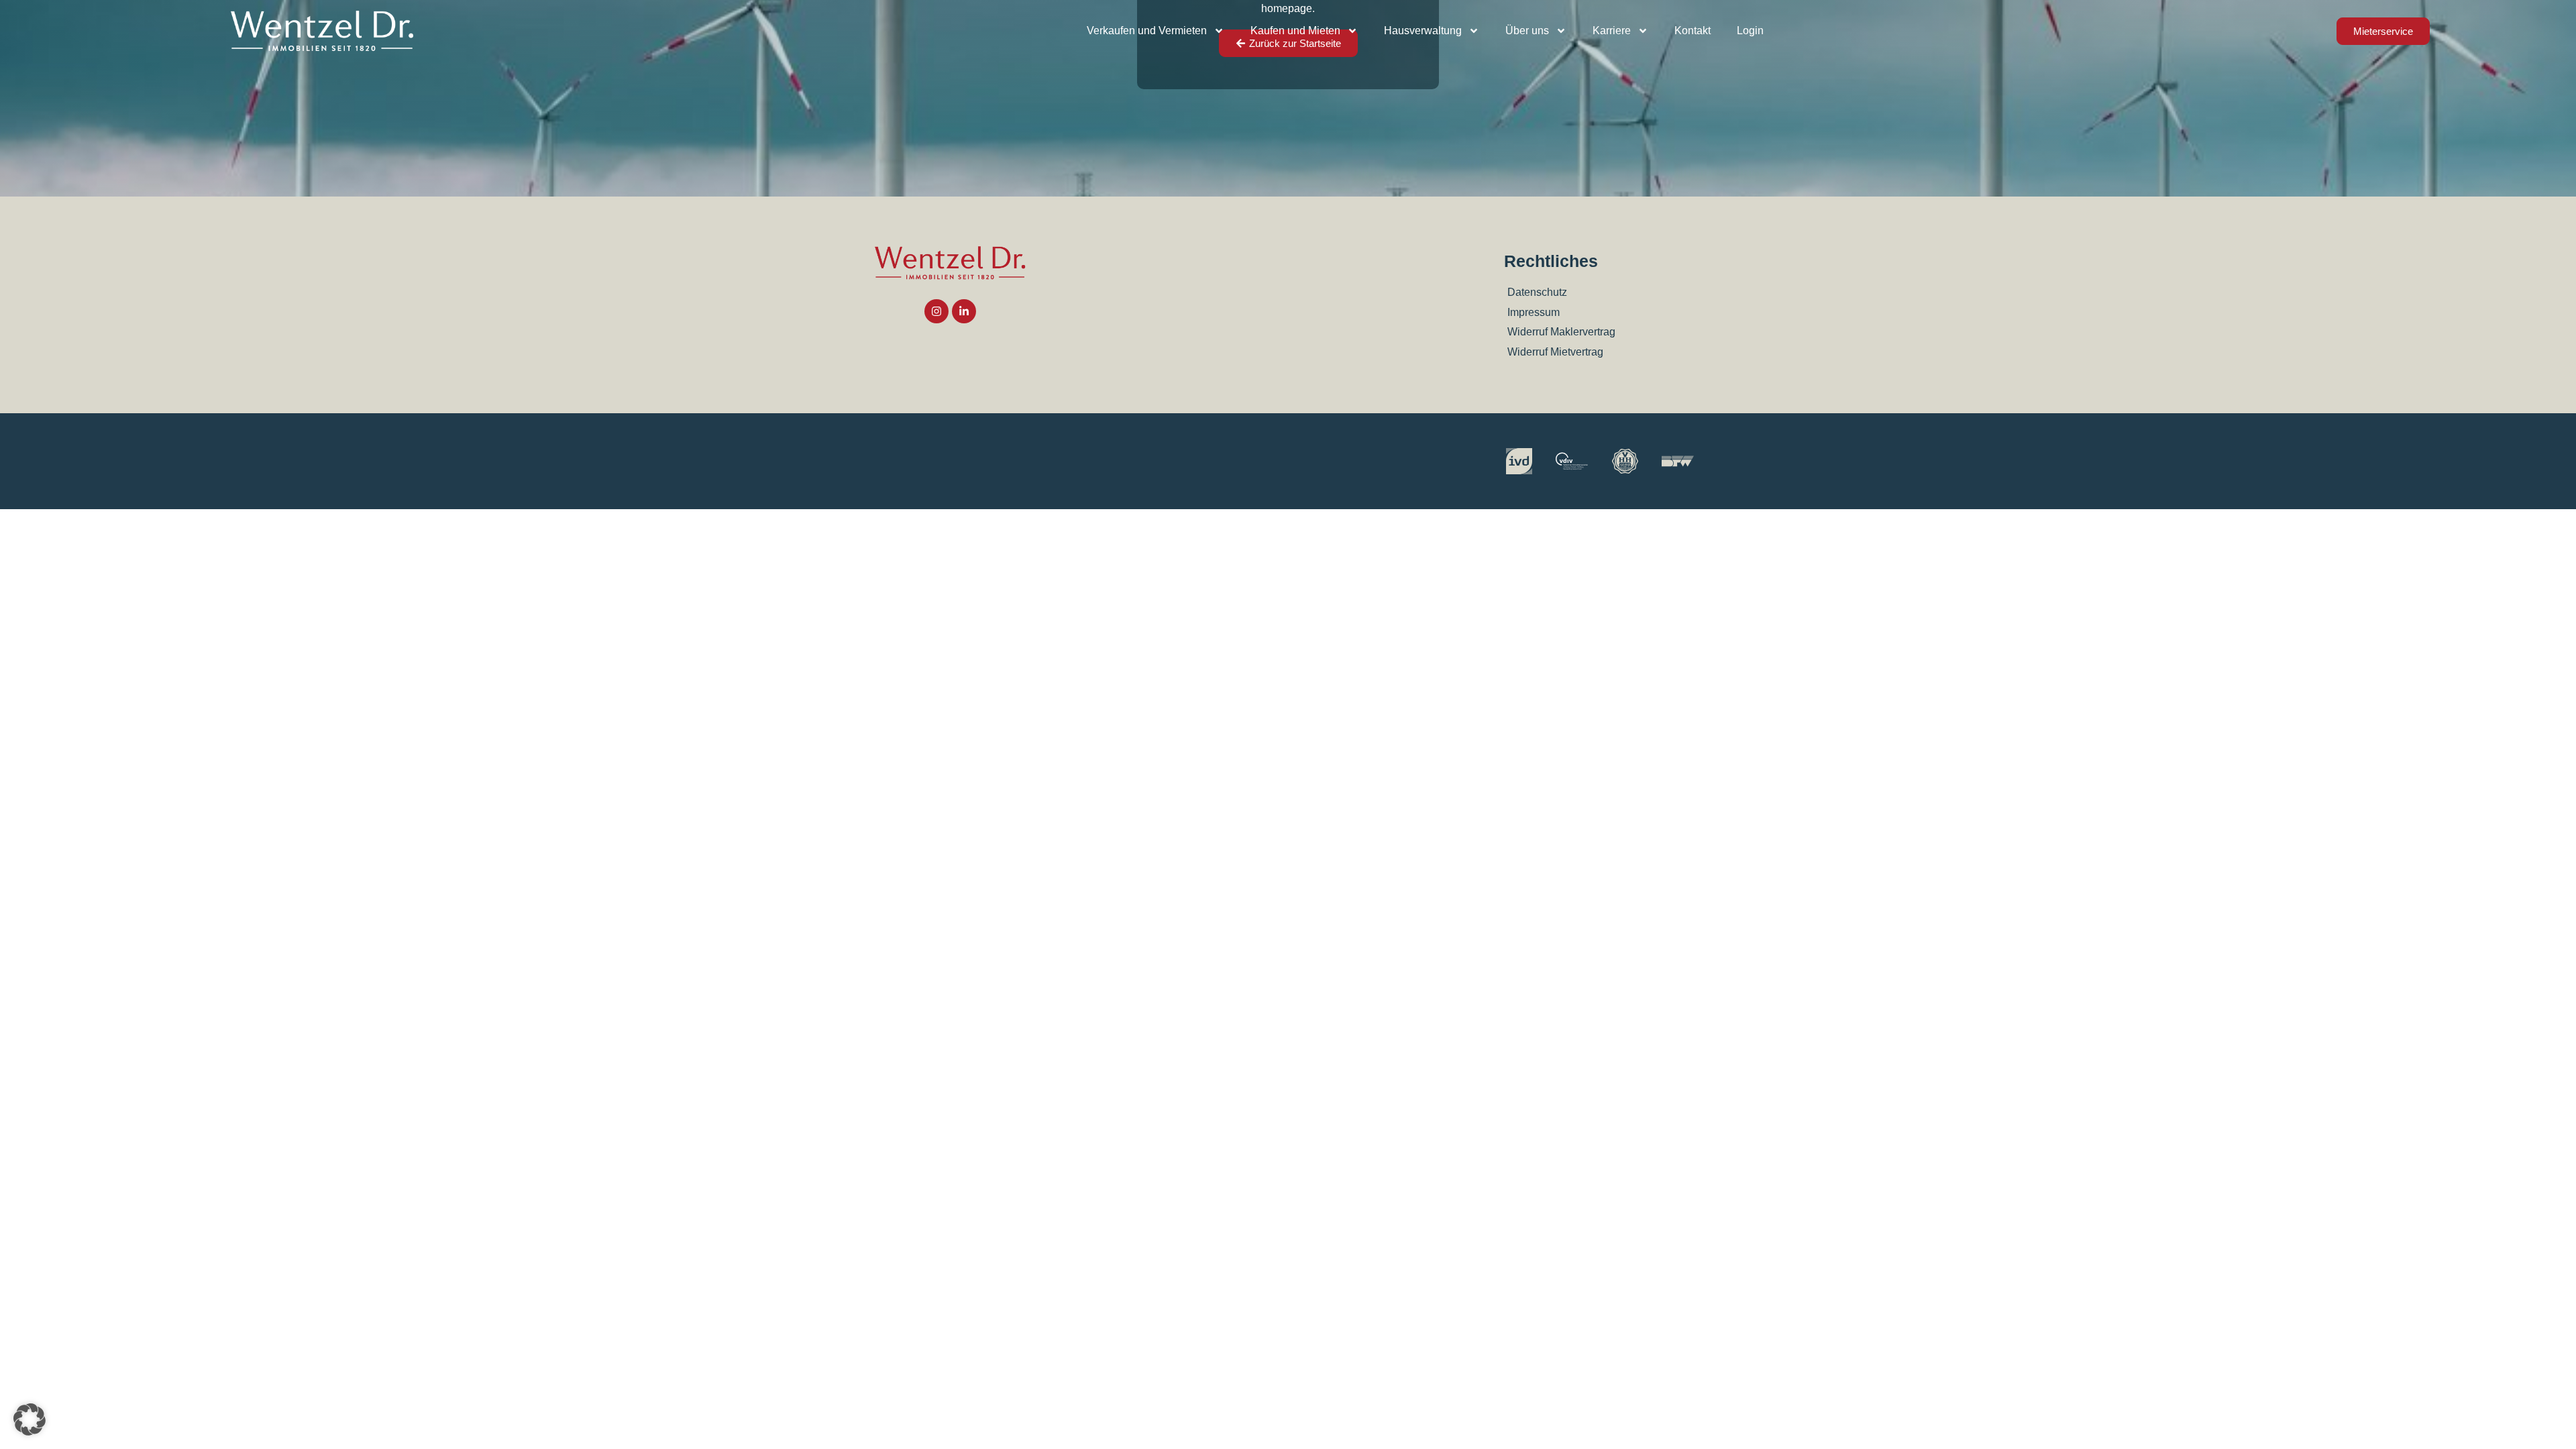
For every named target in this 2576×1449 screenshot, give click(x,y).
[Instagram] (936, 311)
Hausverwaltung (1423, 31)
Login (1750, 31)
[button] (30, 1419)
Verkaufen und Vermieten (1147, 31)
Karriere (1612, 31)
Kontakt (1693, 31)
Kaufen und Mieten (1295, 31)
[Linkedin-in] (964, 311)
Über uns (1527, 31)
